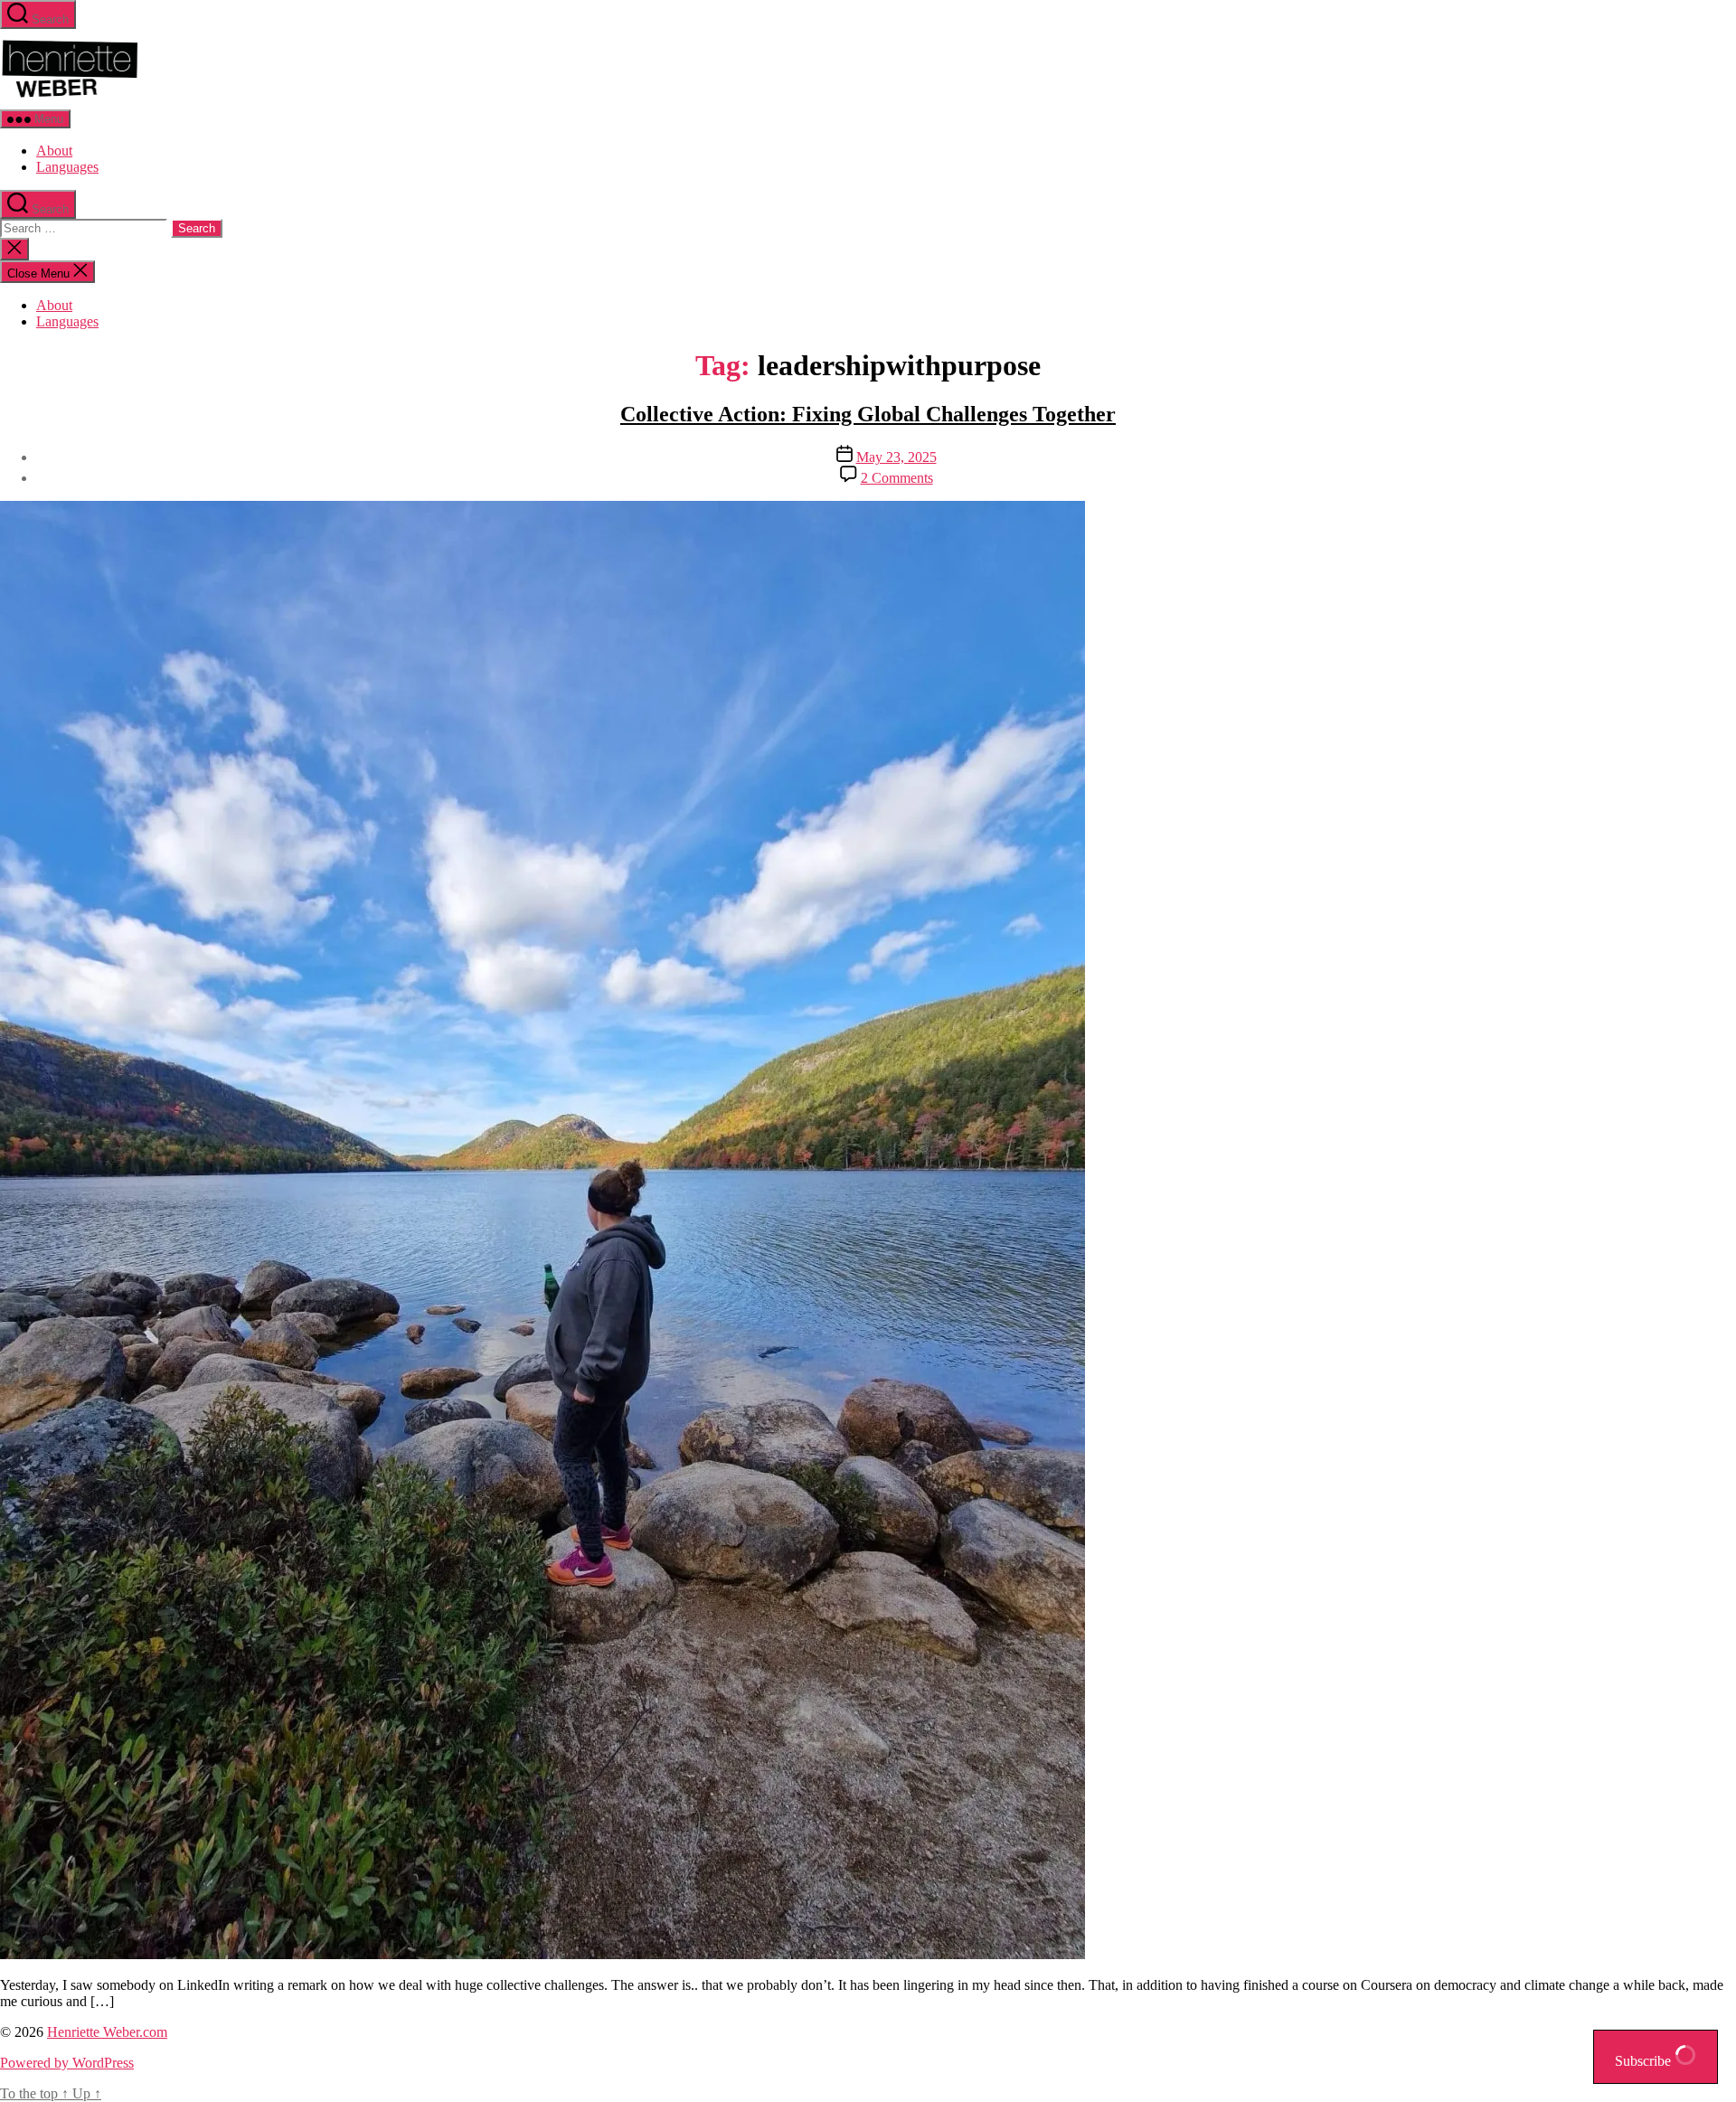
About (54, 151)
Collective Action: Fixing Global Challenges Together (868, 414)
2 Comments (897, 478)
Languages (67, 167)
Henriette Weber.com (107, 2032)
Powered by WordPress (67, 2063)
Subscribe (1645, 2061)
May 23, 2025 (896, 457)
